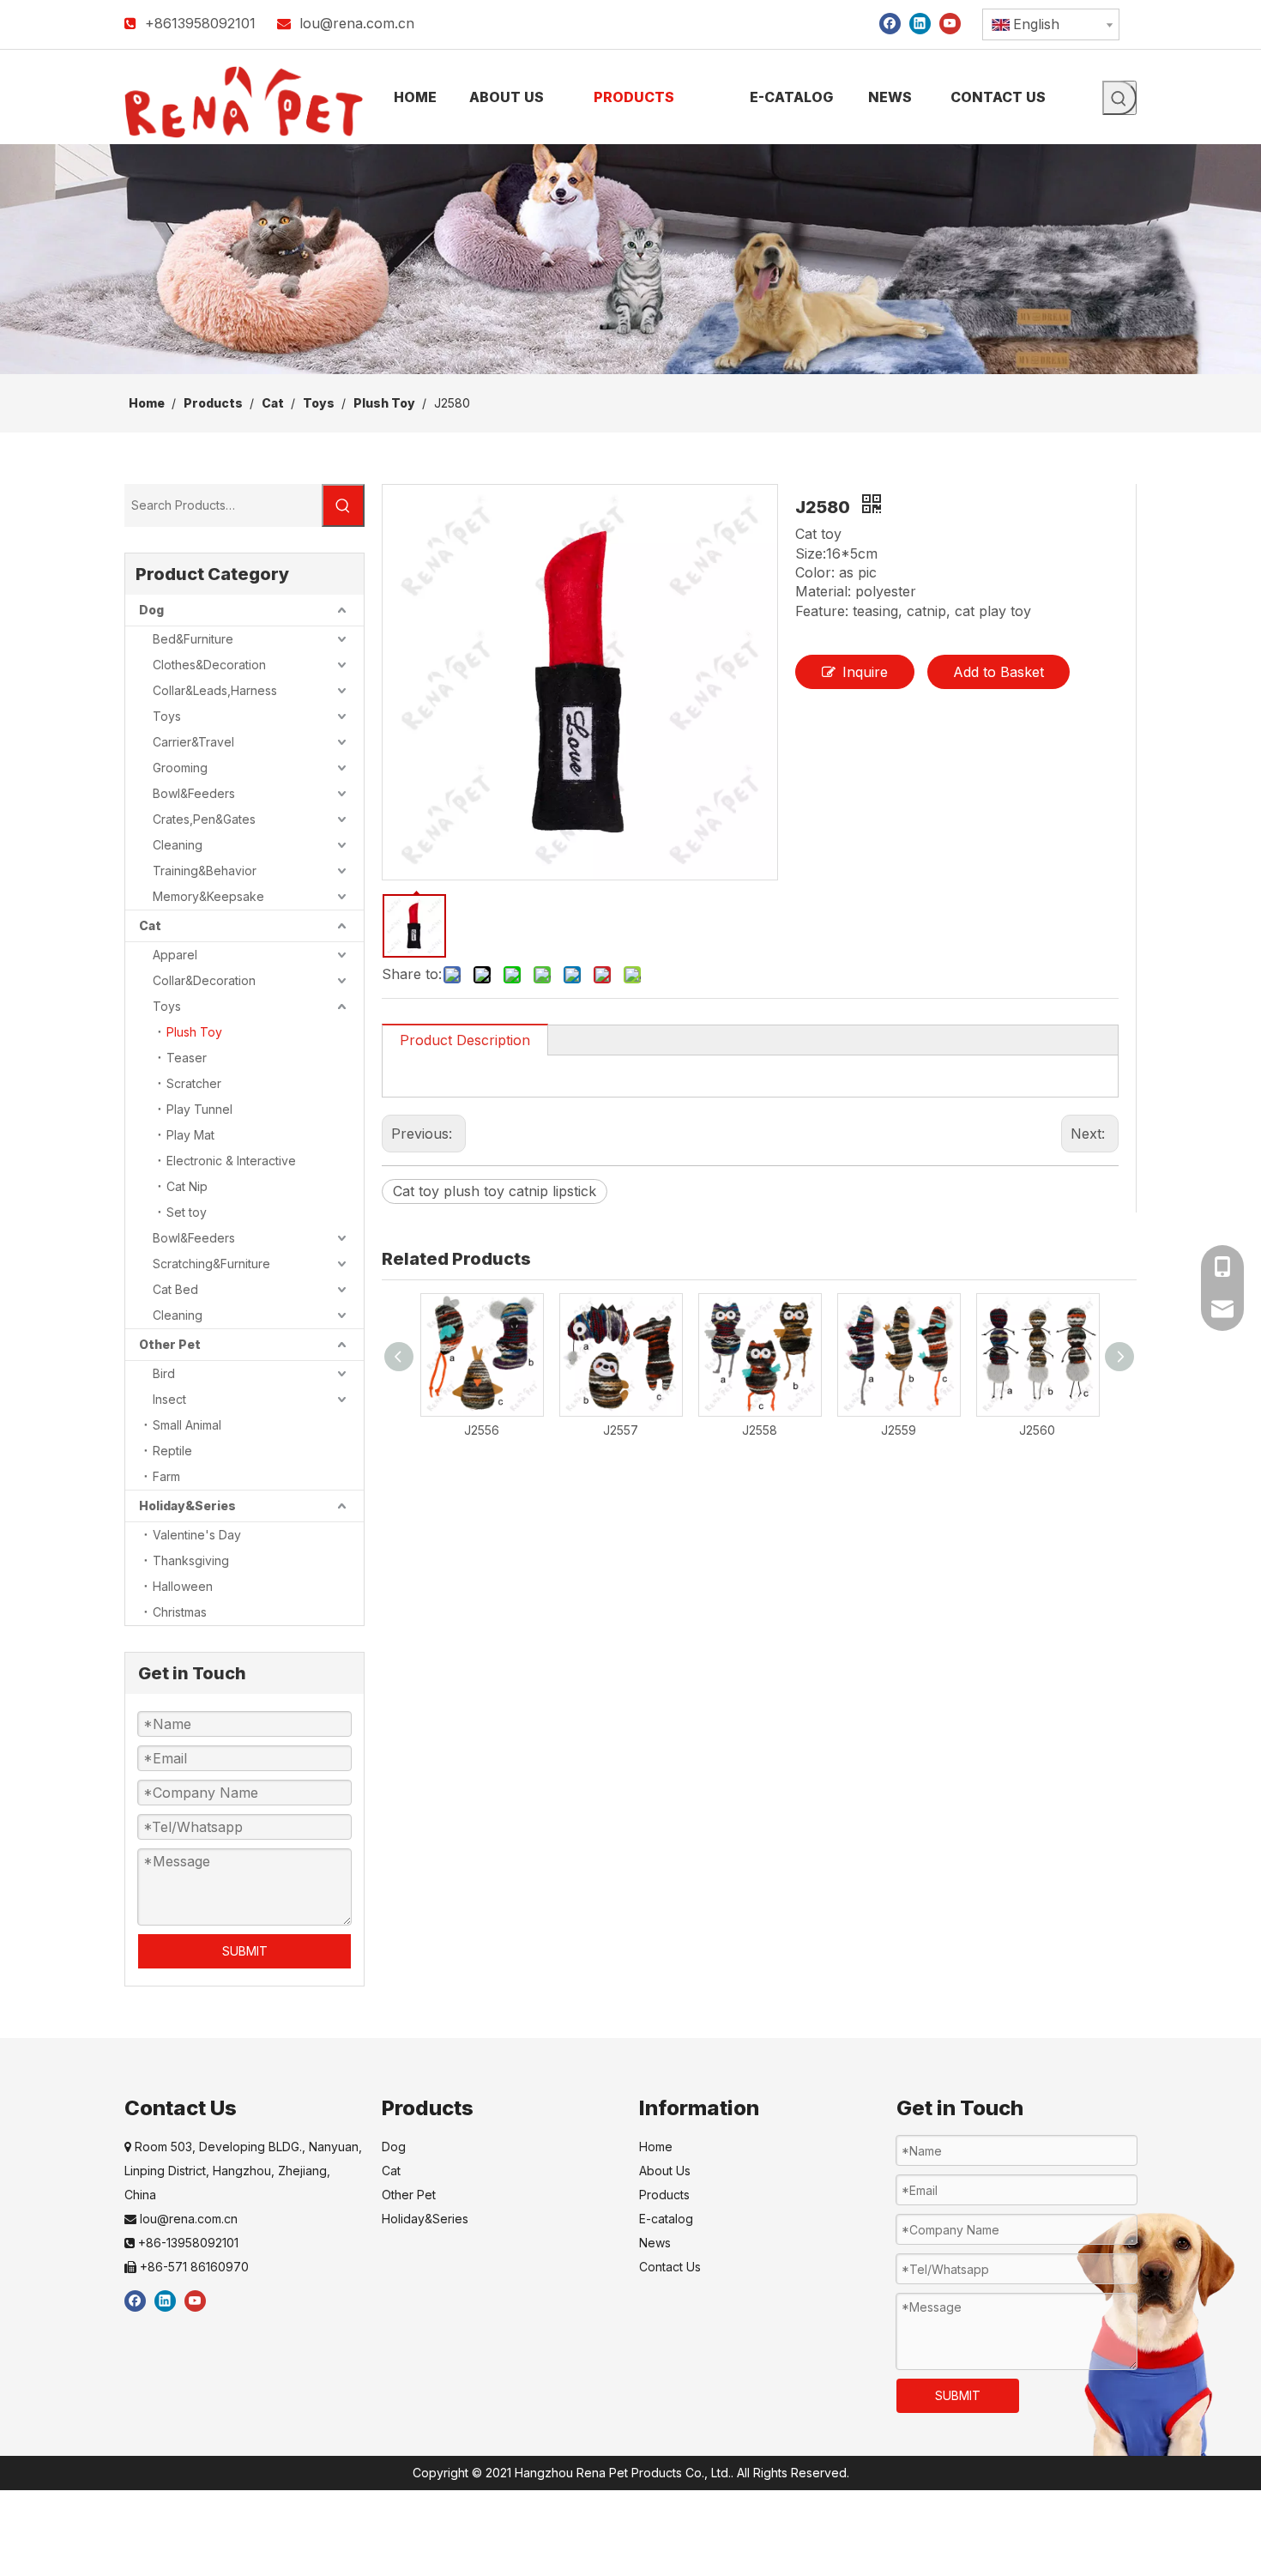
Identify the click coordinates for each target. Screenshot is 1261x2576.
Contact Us (670, 2267)
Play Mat (190, 1135)
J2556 (482, 1430)
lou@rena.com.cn (357, 23)
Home (656, 2147)
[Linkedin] (920, 23)
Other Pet (170, 1344)
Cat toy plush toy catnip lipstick (495, 1191)
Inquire (865, 672)
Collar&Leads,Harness (215, 690)
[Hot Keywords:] (1119, 98)
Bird (164, 1373)
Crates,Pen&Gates (204, 819)
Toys (167, 716)
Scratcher (194, 1083)
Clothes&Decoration (209, 665)
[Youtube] (950, 23)
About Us (665, 2171)
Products (664, 2195)
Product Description (465, 1040)
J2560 (1037, 1430)
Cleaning (178, 845)
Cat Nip (187, 1186)
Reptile (172, 1451)
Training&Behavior (205, 871)
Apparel (175, 955)
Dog (151, 610)
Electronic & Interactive (231, 1161)
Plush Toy (194, 1032)
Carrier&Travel (193, 742)
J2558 (760, 1430)
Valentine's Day (197, 1535)
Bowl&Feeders (194, 793)
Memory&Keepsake (208, 896)
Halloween (183, 1586)
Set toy (187, 1212)
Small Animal (187, 1425)
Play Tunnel (199, 1109)
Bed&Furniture (193, 639)
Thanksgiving (191, 1560)
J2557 (621, 1430)
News (655, 2243)
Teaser (187, 1058)
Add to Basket (999, 672)
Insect (169, 1399)
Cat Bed (175, 1289)
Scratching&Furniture (211, 1264)
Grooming (180, 768)
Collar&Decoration (204, 980)
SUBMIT (245, 1951)
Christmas (180, 1612)
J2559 (899, 1430)
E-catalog (666, 2219)
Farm (166, 1476)
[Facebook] (890, 23)
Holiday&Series (187, 1506)
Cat (150, 925)
